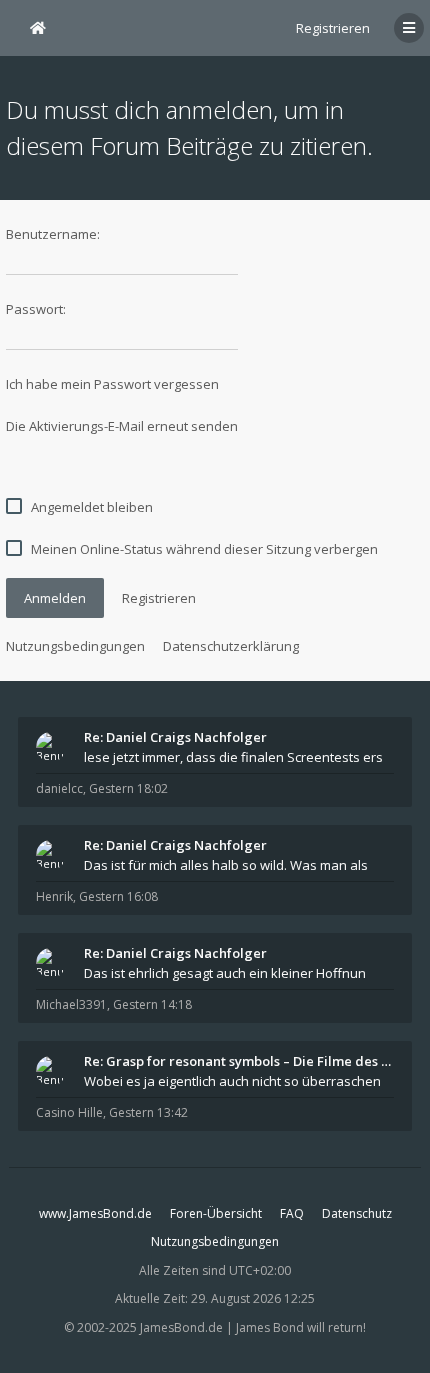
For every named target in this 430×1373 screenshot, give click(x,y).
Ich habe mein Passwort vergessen (112, 384)
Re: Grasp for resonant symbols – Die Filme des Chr (239, 1061)
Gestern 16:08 (118, 896)
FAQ (292, 1213)
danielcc (59, 788)
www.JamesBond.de (95, 1213)
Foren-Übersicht (216, 1213)
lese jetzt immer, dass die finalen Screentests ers (233, 757)
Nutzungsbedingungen (75, 646)
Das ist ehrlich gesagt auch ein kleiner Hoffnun (225, 973)
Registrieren (333, 28)
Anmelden (55, 598)
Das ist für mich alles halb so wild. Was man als (226, 865)
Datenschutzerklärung (231, 646)
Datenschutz (357, 1213)
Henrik (54, 896)
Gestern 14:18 (152, 1004)
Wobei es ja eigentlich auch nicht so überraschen (232, 1081)
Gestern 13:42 (148, 1112)
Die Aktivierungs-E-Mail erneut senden (122, 426)
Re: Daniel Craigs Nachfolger (175, 737)
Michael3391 (71, 1004)
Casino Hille (69, 1112)
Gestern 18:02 (128, 788)
